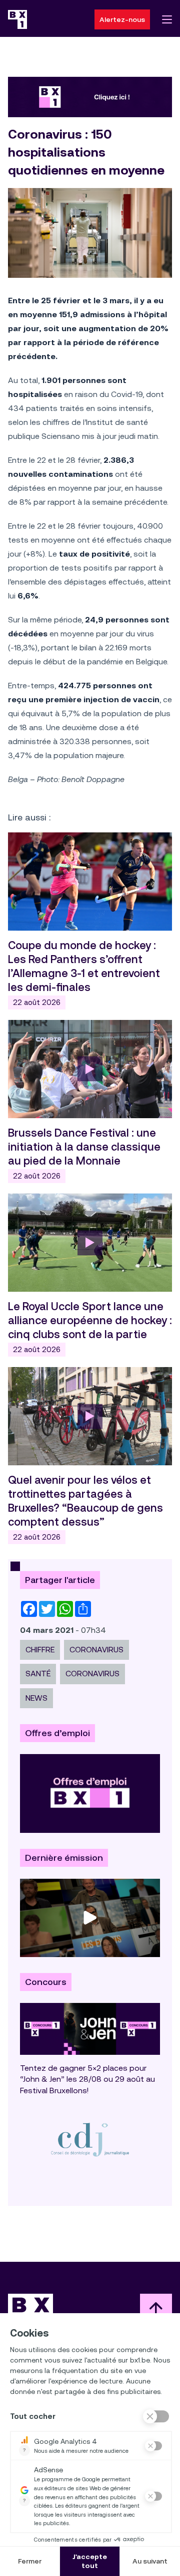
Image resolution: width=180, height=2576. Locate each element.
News (36, 1698)
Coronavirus (96, 1650)
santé (38, 1674)
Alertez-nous (122, 19)
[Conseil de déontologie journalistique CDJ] (90, 2139)
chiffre (40, 1650)
